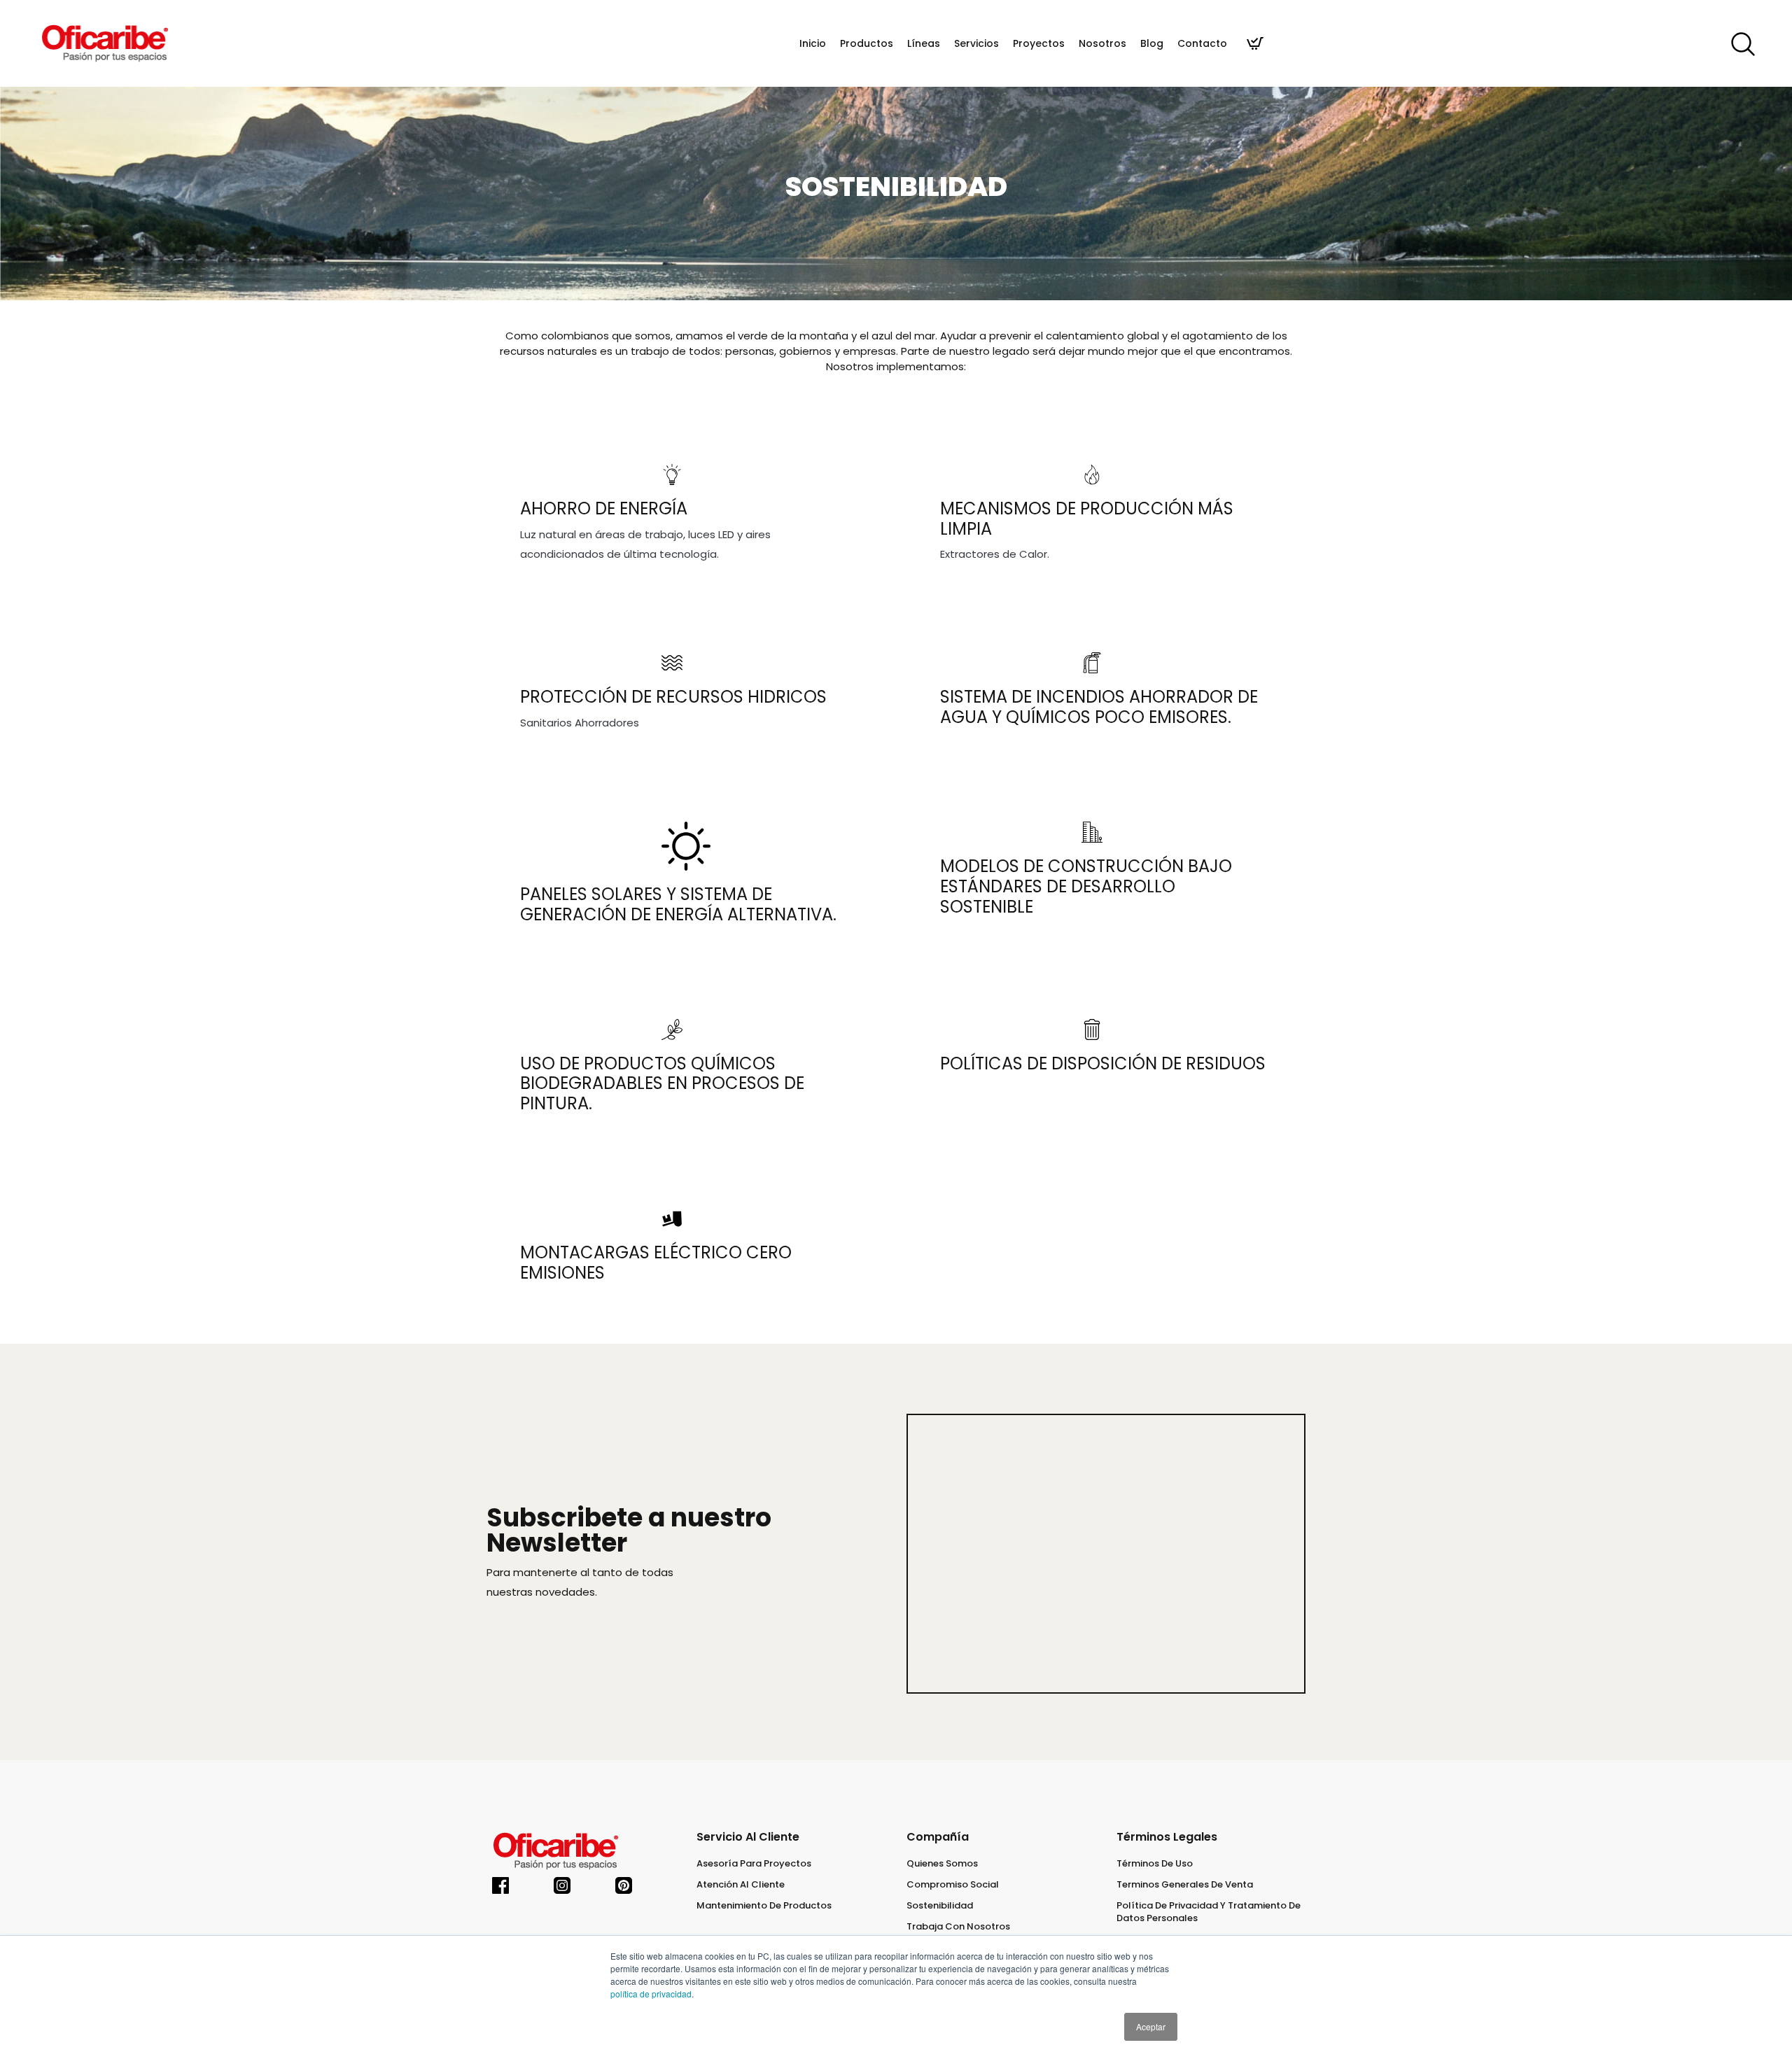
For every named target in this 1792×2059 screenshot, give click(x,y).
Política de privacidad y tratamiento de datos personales (1209, 1912)
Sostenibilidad (940, 1906)
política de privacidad (651, 1994)
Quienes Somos (942, 1864)
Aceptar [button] (1151, 2026)
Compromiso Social (953, 1885)
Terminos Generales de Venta (1185, 1885)
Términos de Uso (1155, 1864)
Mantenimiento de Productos (764, 1906)
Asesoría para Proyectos (754, 1864)
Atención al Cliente (741, 1885)
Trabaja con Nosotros (958, 1927)
